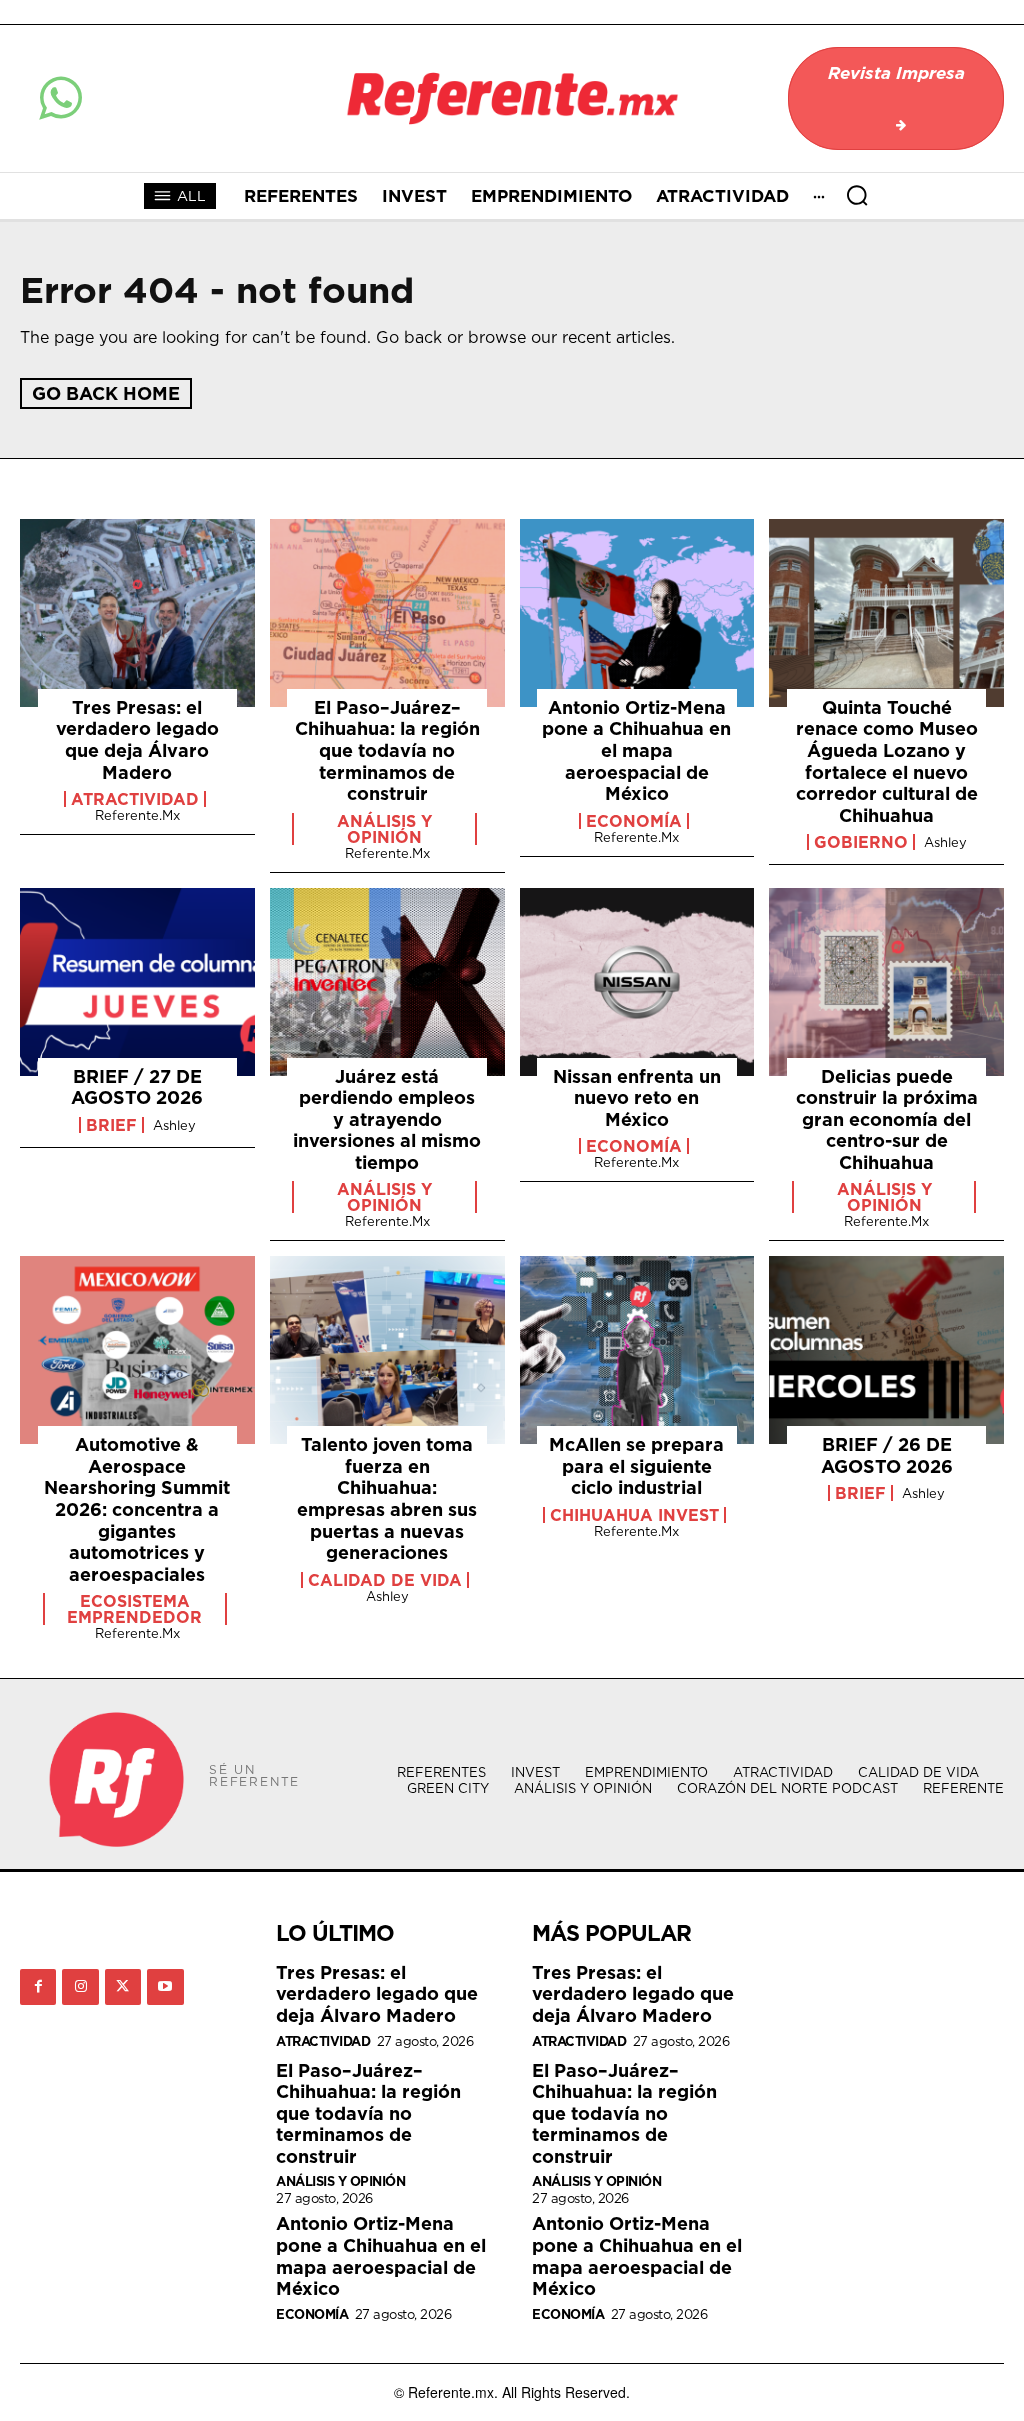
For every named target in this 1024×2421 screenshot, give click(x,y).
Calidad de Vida (385, 1580)
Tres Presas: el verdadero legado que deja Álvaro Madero (137, 740)
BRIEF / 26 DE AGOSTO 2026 (887, 1455)
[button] (857, 195)
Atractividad (135, 799)
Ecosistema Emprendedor (134, 1609)
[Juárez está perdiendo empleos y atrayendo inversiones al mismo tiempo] (387, 982)
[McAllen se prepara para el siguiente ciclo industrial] (637, 1350)
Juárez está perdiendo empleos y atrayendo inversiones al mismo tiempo (387, 1119)
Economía (634, 821)
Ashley (945, 842)
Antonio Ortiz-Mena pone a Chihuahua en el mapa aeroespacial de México (636, 750)
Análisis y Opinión (384, 829)
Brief (111, 1125)
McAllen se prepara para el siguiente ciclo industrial (636, 1466)
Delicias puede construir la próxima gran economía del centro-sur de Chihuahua (887, 1119)
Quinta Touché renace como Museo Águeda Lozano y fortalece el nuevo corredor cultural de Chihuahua (887, 761)
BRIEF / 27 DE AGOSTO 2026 (137, 1087)
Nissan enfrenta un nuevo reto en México (637, 1098)
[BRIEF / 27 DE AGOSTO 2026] (137, 982)
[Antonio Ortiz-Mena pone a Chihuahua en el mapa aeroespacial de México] (637, 613)
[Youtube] (165, 1987)
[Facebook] (38, 1987)
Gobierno (861, 842)
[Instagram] (80, 1987)
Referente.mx (137, 815)
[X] (123, 1987)
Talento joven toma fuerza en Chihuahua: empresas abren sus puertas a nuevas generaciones (387, 1498)
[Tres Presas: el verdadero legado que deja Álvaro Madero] (137, 613)
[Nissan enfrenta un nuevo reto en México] (637, 982)
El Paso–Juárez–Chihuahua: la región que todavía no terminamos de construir (387, 750)
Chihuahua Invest (634, 1515)
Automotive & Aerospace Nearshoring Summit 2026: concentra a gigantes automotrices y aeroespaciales (137, 1509)
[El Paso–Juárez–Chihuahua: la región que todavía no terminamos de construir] (387, 613)
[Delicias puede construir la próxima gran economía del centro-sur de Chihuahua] (886, 982)
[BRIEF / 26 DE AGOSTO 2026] (886, 1350)
